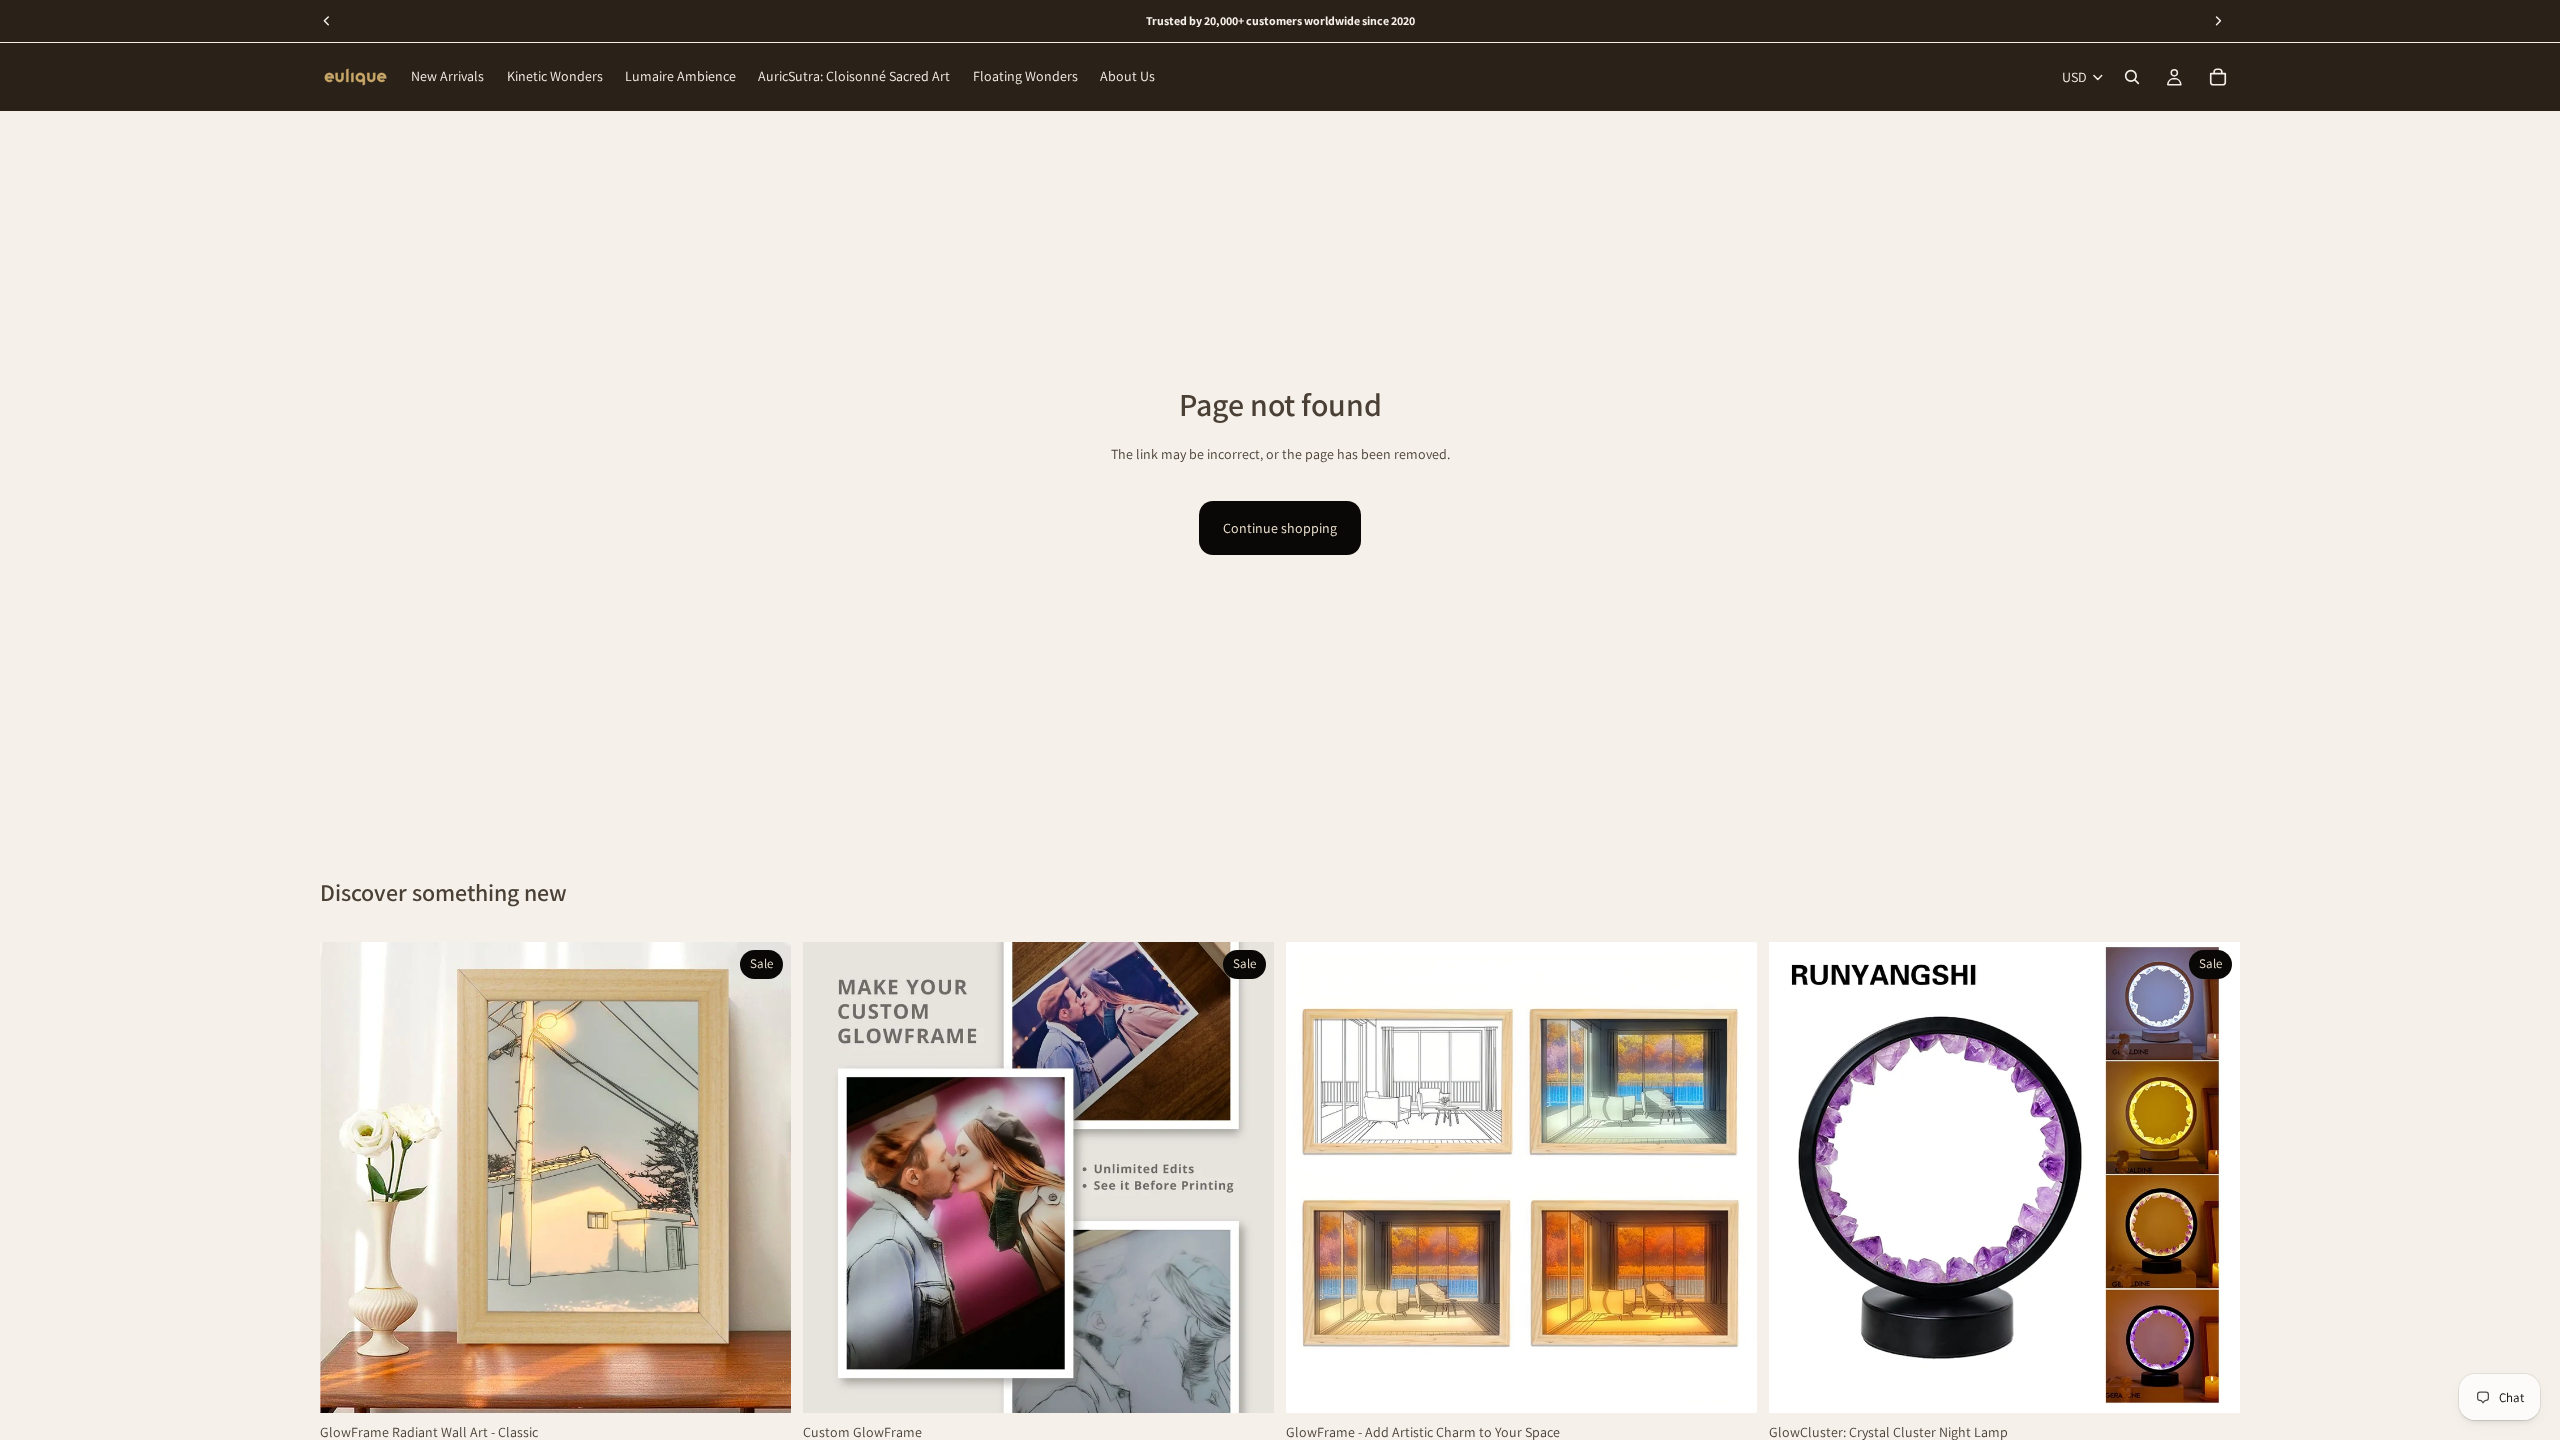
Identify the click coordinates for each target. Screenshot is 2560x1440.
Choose (777, 1382)
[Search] (2132, 77)
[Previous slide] (350, 1177)
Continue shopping (1280, 528)
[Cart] (2218, 77)
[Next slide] (761, 1177)
